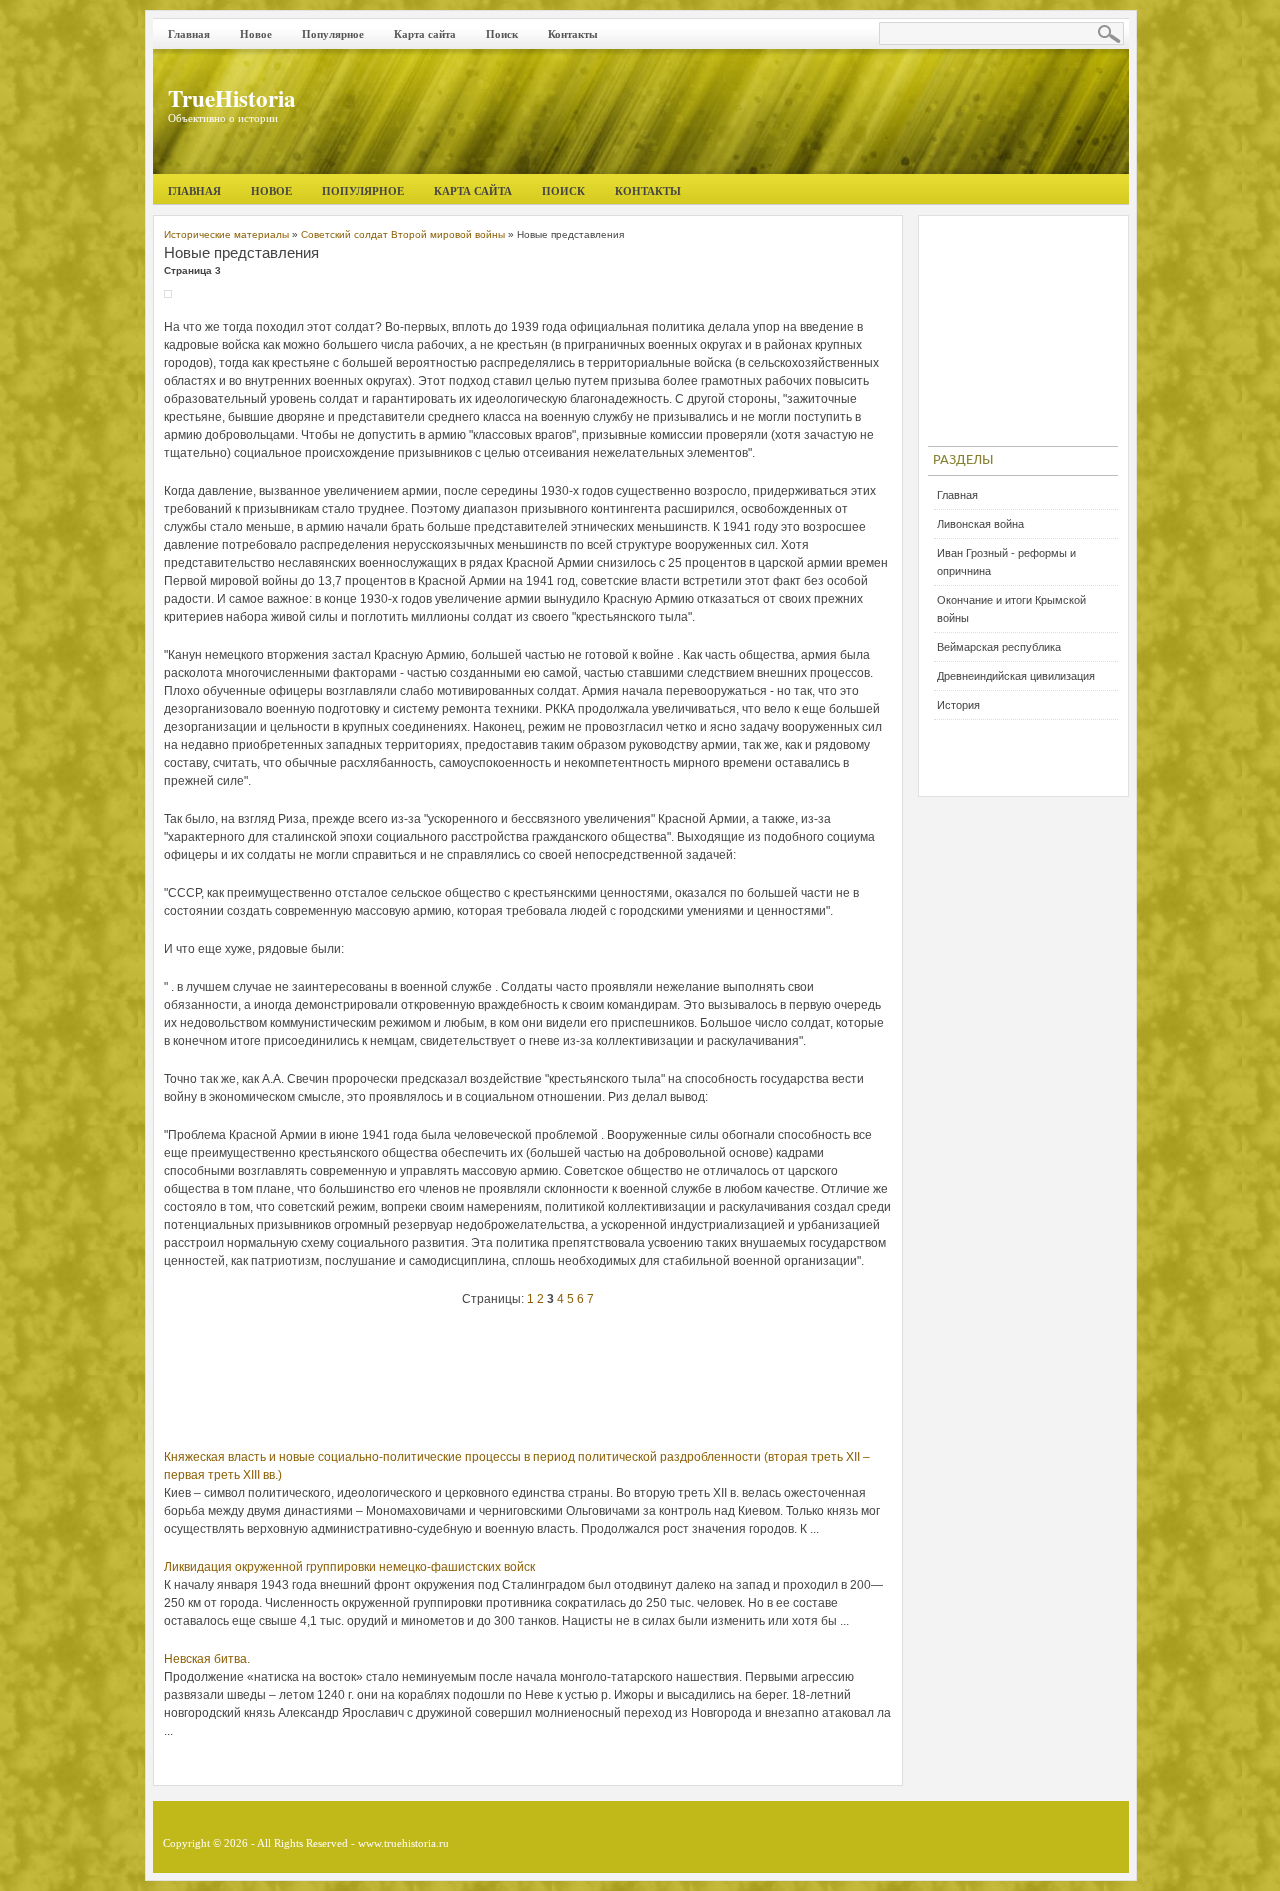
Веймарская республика (999, 647)
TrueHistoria (232, 98)
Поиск (502, 34)
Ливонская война (980, 524)
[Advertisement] (528, 1383)
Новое (256, 34)
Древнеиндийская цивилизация (1016, 676)
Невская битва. (207, 1659)
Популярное (333, 34)
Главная (189, 34)
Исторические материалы (226, 234)
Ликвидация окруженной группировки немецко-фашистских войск (349, 1567)
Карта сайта (425, 34)
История (958, 705)
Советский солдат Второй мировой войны (403, 234)
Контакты (573, 34)
